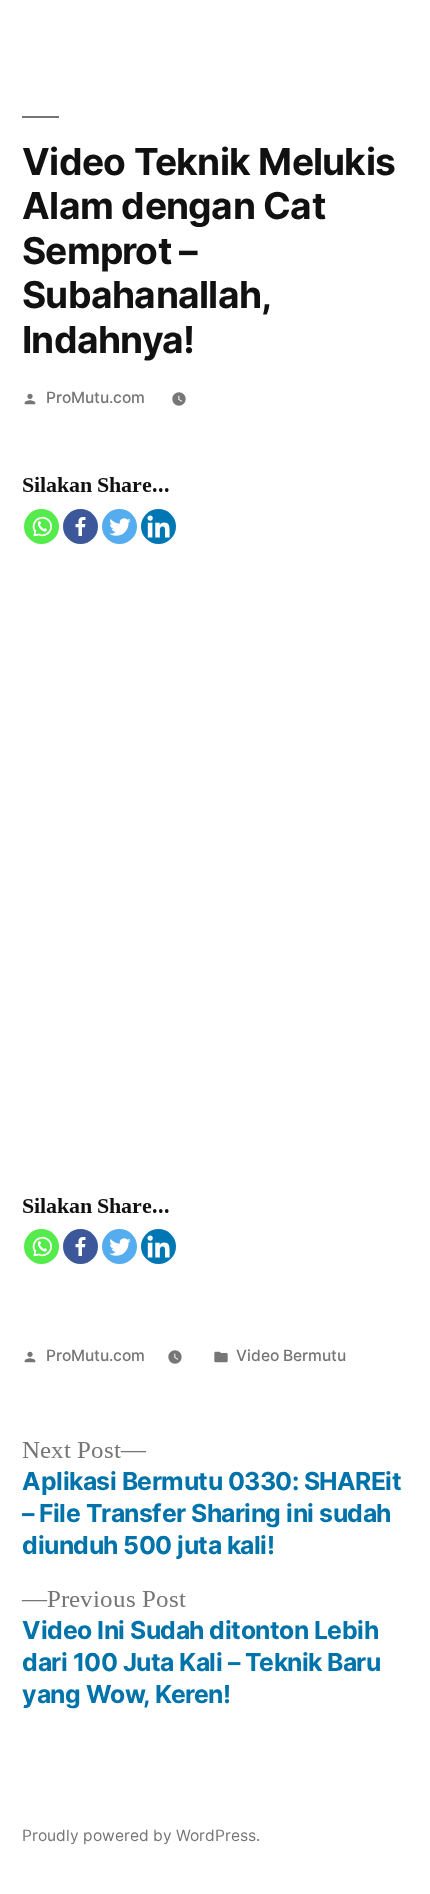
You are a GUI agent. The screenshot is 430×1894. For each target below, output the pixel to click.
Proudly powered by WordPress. (141, 1835)
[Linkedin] (158, 526)
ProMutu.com (95, 397)
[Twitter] (119, 526)
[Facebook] (80, 526)
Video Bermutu (291, 1355)
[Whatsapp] (41, 526)
